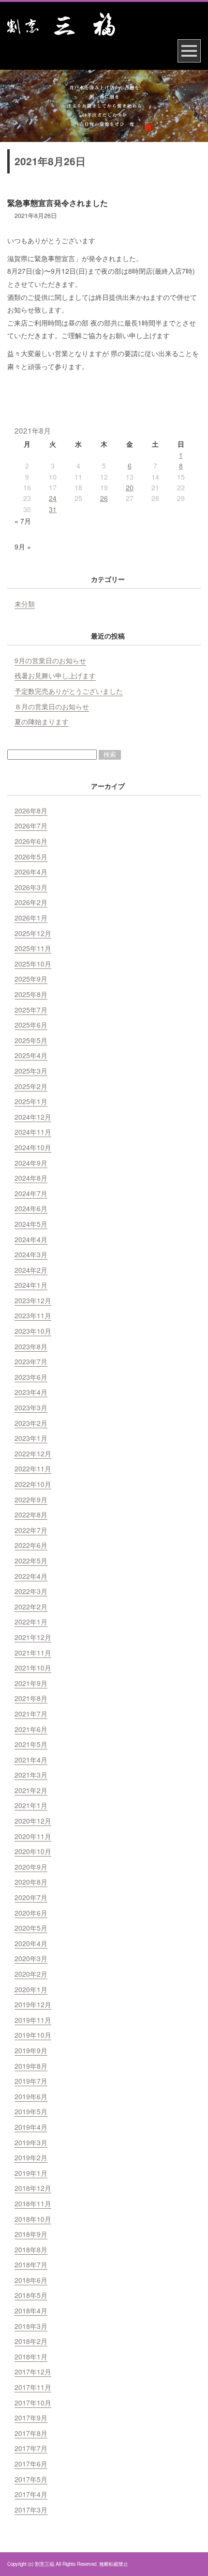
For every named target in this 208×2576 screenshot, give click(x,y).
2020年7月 (31, 1897)
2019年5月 (31, 2111)
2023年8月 (31, 1346)
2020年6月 (31, 1913)
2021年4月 (31, 1760)
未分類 (25, 604)
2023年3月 (31, 1407)
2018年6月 (31, 2280)
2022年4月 (31, 1576)
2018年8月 (31, 2249)
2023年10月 (33, 1331)
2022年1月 (31, 1622)
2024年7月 (31, 1193)
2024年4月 (31, 1239)
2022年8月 (31, 1514)
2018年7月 (31, 2264)
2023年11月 (33, 1315)
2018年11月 (33, 2203)
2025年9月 (31, 979)
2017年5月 (31, 2479)
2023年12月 (33, 1300)
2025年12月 (33, 933)
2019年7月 (31, 2081)
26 (104, 498)
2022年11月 (33, 1468)
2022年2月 (31, 1607)
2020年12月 (33, 1821)
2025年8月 (31, 994)
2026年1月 (31, 918)
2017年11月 (33, 2387)
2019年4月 (31, 2127)
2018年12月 (33, 2188)
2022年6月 (31, 1545)
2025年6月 (31, 1025)
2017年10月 (33, 2403)
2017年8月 (31, 2433)
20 (130, 487)
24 (53, 498)
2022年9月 (31, 1499)
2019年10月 (33, 2035)
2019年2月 (31, 2157)
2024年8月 (31, 1178)
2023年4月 (31, 1392)
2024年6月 (31, 1208)
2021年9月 (31, 1683)
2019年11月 (33, 2020)
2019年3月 (31, 2142)
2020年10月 (33, 1851)
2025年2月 (31, 1086)
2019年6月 (31, 2096)
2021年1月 (31, 1805)
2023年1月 (31, 1438)
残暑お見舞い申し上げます (55, 675)
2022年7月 (31, 1530)
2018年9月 (31, 2234)
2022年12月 (33, 1453)
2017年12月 (33, 2372)
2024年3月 (31, 1254)
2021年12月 (33, 1637)
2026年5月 (31, 857)
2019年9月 (31, 2050)
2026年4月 (31, 872)
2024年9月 (31, 1163)
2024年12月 (33, 1117)
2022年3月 (31, 1591)
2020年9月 (31, 1867)
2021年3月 (31, 1775)
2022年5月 (31, 1561)
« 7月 (23, 521)
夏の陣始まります (42, 721)
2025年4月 (31, 1055)
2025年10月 (33, 964)
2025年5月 (31, 1040)
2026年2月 (31, 902)
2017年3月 (31, 2510)
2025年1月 (31, 1101)
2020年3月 (31, 1958)
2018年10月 (33, 2219)
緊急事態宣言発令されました (58, 203)
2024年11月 (33, 1132)
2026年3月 (31, 887)
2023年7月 (31, 1361)
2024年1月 (31, 1285)
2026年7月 (31, 826)
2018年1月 (31, 2357)
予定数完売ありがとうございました (69, 691)
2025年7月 (31, 1010)
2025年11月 (33, 948)
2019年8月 (31, 2066)
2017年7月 (31, 2448)
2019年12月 (33, 2004)
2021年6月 (31, 1729)
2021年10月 (33, 1668)
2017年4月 (31, 2494)
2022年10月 (33, 1484)
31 (53, 509)
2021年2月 (31, 1790)
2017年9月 (31, 2418)
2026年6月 (31, 841)
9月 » (23, 546)
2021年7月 (31, 1714)
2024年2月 (31, 1270)
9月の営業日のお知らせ (50, 660)
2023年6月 (31, 1377)
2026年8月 (31, 811)
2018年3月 (31, 2326)
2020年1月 (31, 1989)
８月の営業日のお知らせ (52, 706)
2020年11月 (33, 1836)
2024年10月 (33, 1147)
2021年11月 (33, 1653)
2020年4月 (31, 1943)
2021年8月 (31, 1698)
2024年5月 (31, 1224)
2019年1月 (31, 2173)
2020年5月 (31, 1928)
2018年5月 (31, 2295)
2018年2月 (31, 2341)
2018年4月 (31, 2311)
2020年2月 (31, 1974)
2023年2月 (31, 1423)
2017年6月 (31, 2464)
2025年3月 (31, 1071)
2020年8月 (31, 1882)
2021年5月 (31, 1744)
